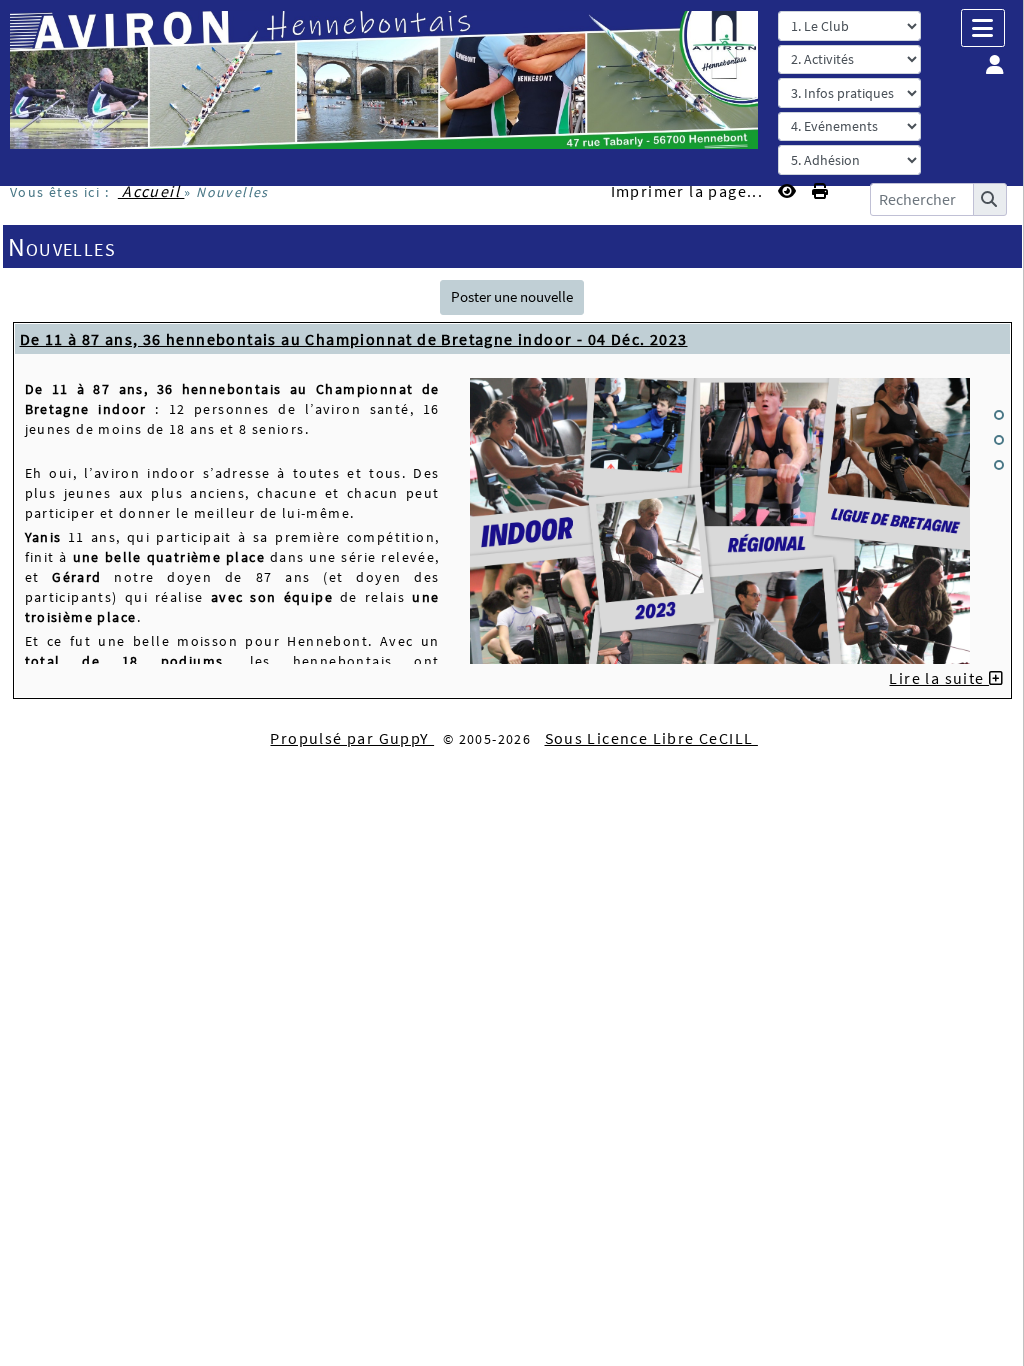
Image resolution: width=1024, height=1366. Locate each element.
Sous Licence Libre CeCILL (651, 738)
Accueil (151, 191)
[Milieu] (999, 440)
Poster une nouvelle (512, 296)
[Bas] (999, 465)
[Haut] (999, 415)
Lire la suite (939, 678)
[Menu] (983, 28)
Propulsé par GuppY (352, 738)
